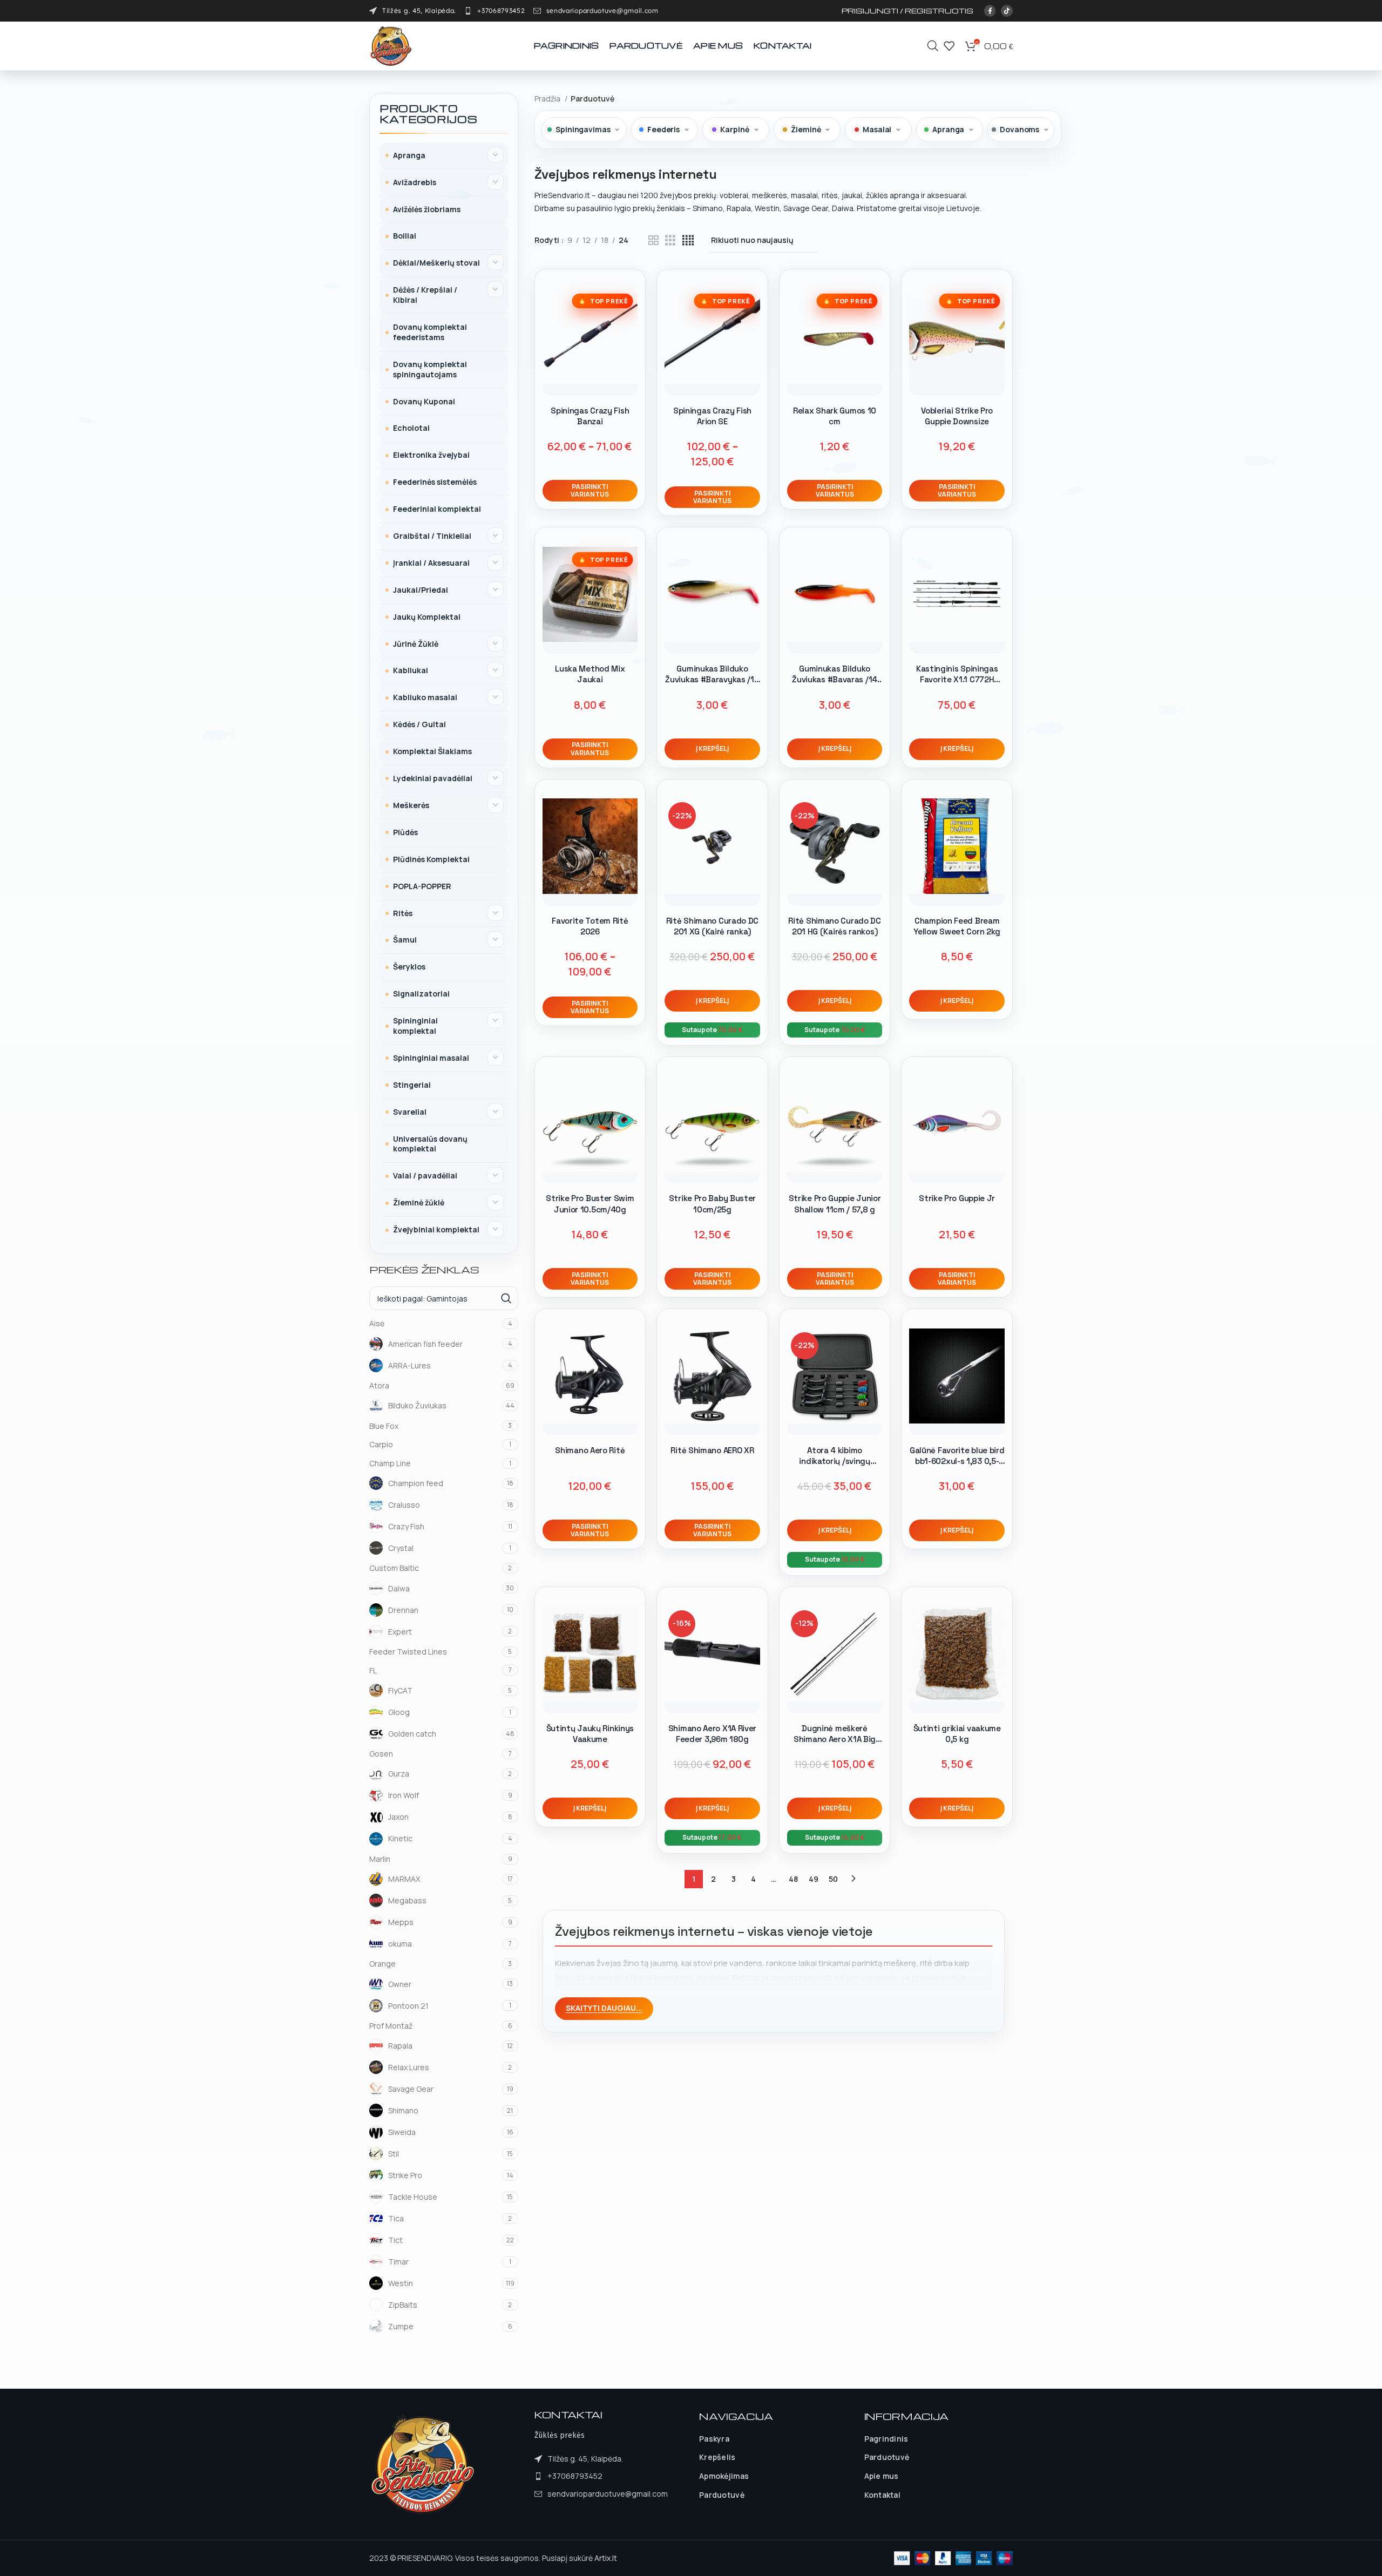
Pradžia (548, 99)
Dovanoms (1019, 129)
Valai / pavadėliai (425, 1175)
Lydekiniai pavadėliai (433, 778)
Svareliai (410, 1112)
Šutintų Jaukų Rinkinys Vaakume (590, 1734)
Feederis (663, 129)
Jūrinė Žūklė (416, 644)
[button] (712, 749)
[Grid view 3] (670, 240)
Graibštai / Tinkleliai (432, 536)
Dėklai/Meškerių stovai (436, 263)
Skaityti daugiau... (604, 2008)
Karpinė (734, 129)
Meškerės (411, 805)
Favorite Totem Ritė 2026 (590, 926)
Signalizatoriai (421, 994)
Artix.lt (606, 2558)
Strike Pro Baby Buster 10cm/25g (712, 1204)
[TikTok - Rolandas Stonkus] (1007, 11)
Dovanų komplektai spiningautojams (430, 369)
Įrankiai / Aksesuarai (431, 563)
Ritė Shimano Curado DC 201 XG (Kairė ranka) (712, 926)
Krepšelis (717, 2457)
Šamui (405, 940)
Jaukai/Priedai (421, 590)
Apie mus (882, 2476)
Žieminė (806, 129)
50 (833, 1879)
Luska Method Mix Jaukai (590, 674)
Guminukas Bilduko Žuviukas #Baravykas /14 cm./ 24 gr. (712, 680)
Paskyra (714, 2439)
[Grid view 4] (688, 240)
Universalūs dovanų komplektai (430, 1144)
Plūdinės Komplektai (431, 859)
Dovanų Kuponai (424, 401)
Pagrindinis (886, 2439)
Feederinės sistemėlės (435, 482)
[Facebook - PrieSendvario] (990, 11)
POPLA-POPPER (422, 886)
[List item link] (494, 11)
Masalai (877, 129)
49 (814, 1879)
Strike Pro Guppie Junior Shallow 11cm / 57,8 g (835, 1204)
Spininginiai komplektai (415, 1026)
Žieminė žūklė (419, 1202)
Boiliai (405, 236)
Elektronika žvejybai (431, 455)
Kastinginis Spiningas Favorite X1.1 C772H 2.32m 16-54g (957, 680)
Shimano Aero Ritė (590, 1450)
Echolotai (411, 428)
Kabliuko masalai (425, 697)
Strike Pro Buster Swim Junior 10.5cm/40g (590, 1204)
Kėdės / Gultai (419, 724)
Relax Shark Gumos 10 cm (835, 416)
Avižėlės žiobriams (427, 209)
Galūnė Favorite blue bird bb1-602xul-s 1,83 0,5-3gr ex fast (957, 1461)
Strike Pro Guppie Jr (957, 1198)
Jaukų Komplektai (427, 617)
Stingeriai (412, 1085)
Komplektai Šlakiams (432, 751)
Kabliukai (411, 670)
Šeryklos (409, 967)
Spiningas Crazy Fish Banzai (590, 416)
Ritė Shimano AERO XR (712, 1450)
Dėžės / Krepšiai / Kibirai (425, 295)
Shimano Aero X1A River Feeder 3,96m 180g (712, 1734)
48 (793, 1879)
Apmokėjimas (724, 2476)
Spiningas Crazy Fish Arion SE (712, 416)
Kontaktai (883, 2495)
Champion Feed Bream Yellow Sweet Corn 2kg (957, 926)
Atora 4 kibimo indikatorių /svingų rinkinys (834, 1461)
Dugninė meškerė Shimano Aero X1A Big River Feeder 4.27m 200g (835, 1739)
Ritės (403, 913)
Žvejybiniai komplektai (436, 1229)
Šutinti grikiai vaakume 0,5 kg (957, 1734)
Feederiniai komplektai (437, 509)
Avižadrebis (415, 182)
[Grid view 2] (653, 240)
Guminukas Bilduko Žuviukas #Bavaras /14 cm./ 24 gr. (835, 680)
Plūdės (405, 832)
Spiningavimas (583, 129)
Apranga (409, 155)
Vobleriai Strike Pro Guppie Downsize (957, 416)
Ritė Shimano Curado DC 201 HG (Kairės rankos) (834, 926)
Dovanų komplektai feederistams (430, 332)
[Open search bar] (933, 46)
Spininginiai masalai (431, 1058)
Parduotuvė (722, 2495)
